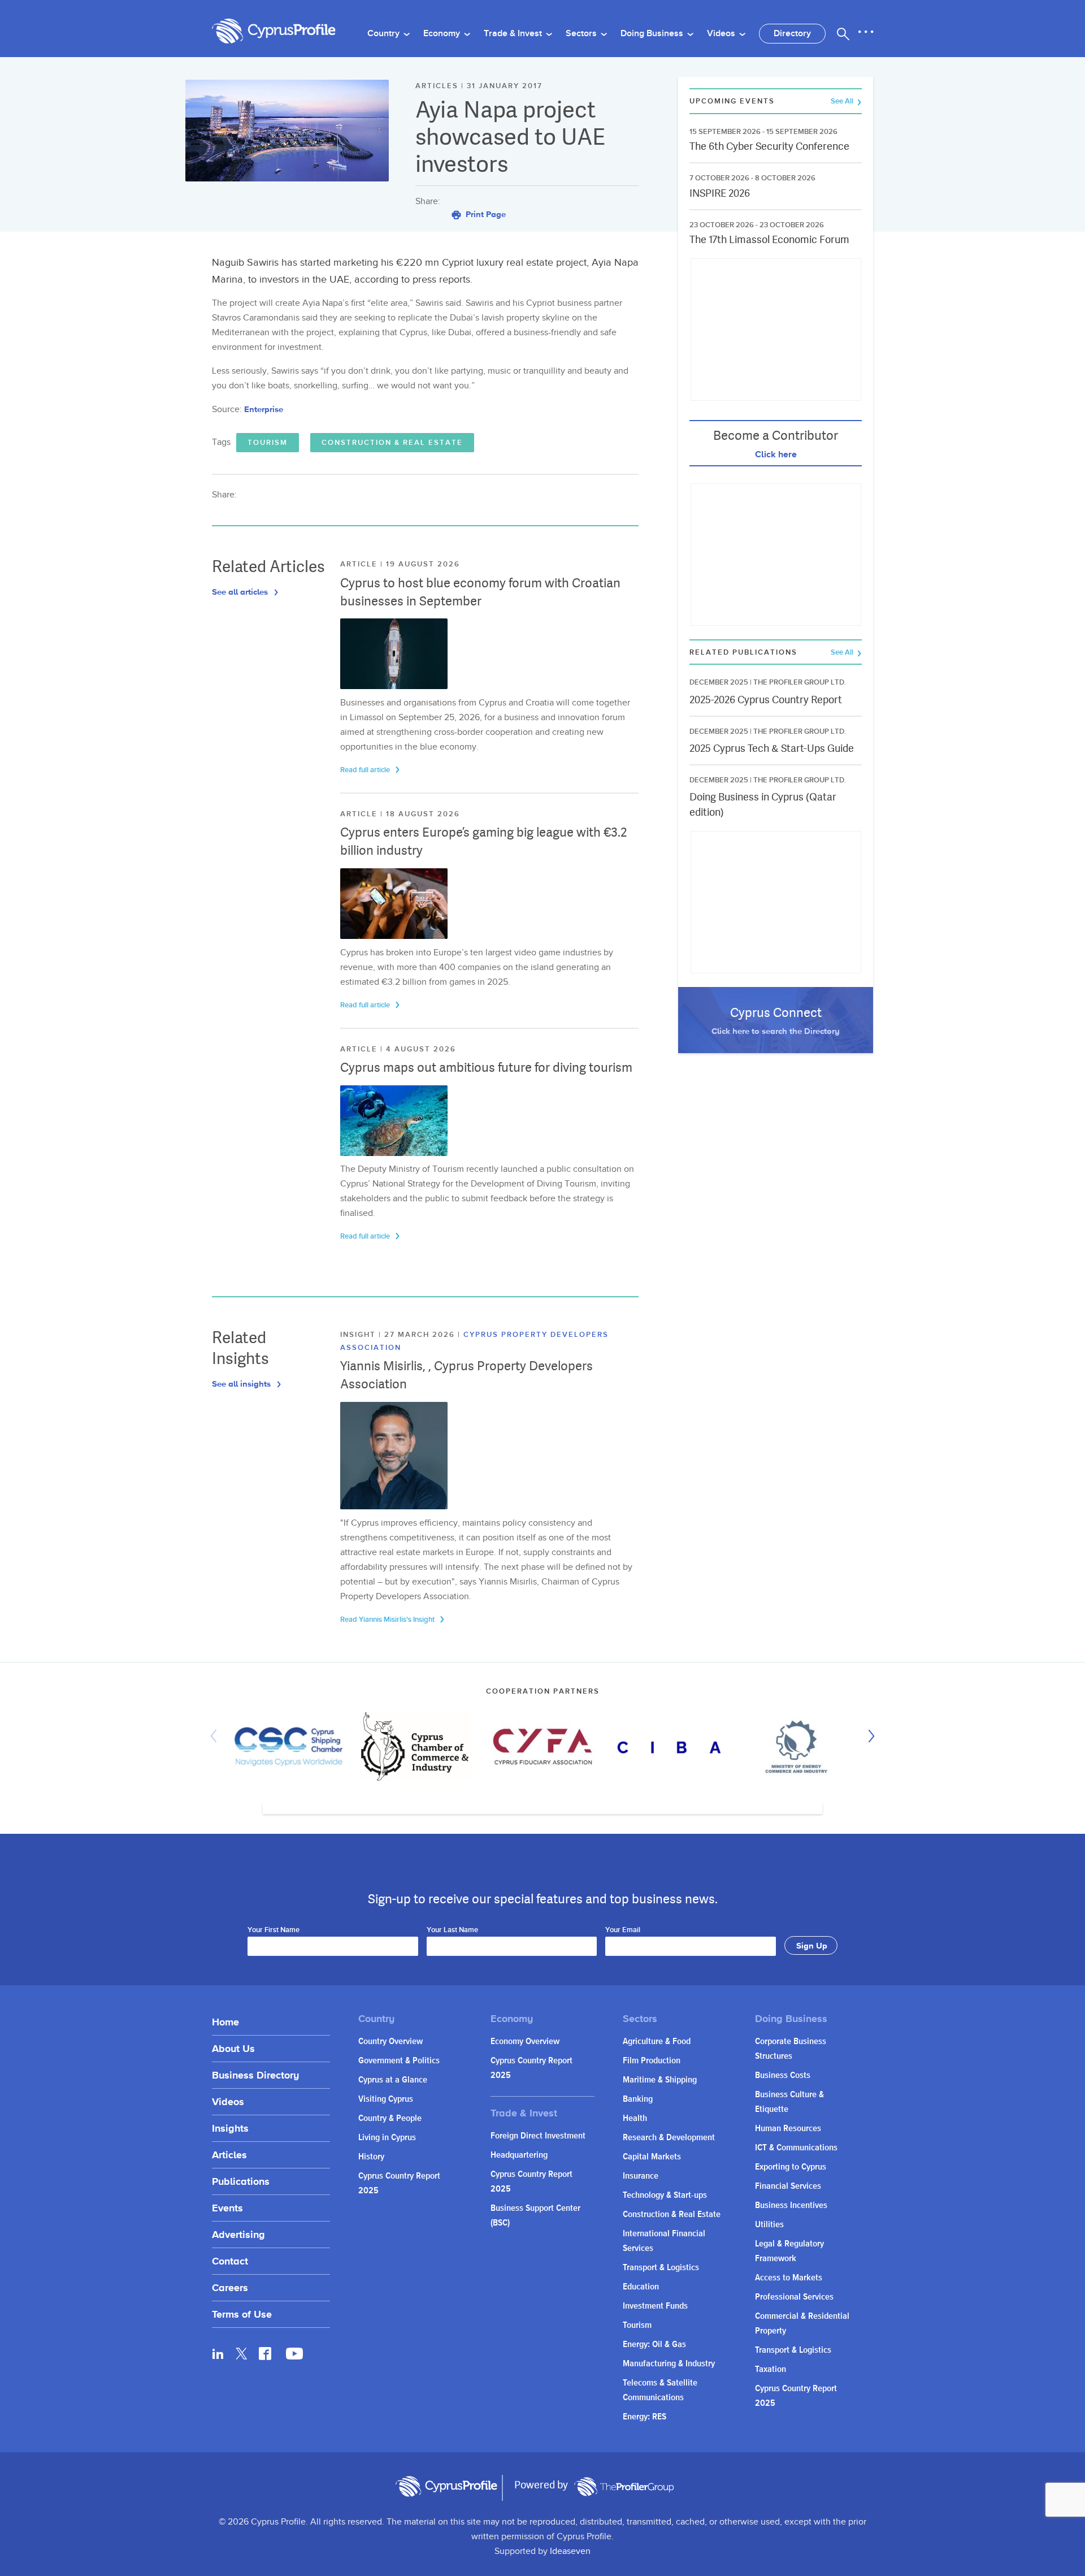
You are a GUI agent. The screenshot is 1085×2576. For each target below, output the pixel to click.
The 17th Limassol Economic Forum (769, 239)
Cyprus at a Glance (393, 2080)
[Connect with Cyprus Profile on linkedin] (218, 2353)
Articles (229, 2155)
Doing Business (653, 34)
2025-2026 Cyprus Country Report (766, 700)
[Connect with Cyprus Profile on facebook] (265, 2353)
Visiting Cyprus (386, 2099)
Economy (443, 34)
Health (635, 2118)
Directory (792, 34)
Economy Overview (525, 2042)
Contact (230, 2261)
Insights (230, 2128)
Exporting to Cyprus (791, 2167)
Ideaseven (570, 2551)
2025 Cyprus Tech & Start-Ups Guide (772, 748)
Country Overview (390, 2042)
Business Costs (783, 2075)
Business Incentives (791, 2205)
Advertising (238, 2234)
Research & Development (669, 2138)
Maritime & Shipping (660, 2080)
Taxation (771, 2369)
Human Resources (788, 2129)
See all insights (242, 1384)
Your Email (623, 1930)
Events (227, 2208)
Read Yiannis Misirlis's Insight (388, 1620)
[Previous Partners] (216, 1736)
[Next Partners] (869, 1736)
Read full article (366, 770)
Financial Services (788, 2186)
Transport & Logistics (661, 2268)
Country (385, 34)
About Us (233, 2048)
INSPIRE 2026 (720, 193)
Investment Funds (655, 2306)
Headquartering (519, 2155)
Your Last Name (452, 1930)
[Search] (843, 34)
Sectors (582, 34)
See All (843, 101)
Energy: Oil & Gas (654, 2345)
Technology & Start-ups (665, 2195)
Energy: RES (645, 2417)
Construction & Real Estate (392, 443)
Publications (241, 2181)
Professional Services (794, 2297)
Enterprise (264, 409)
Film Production (652, 2061)
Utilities (769, 2225)
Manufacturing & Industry (669, 2364)
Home (225, 2022)
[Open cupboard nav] (866, 32)
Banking (638, 2099)
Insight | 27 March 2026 (399, 1335)
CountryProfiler (624, 2487)
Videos (722, 34)
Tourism (268, 443)
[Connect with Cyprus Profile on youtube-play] (294, 2356)
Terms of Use (242, 2314)
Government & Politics (399, 2061)
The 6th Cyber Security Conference (769, 146)
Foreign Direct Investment (538, 2136)
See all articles (241, 592)
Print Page (485, 214)
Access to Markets (789, 2278)
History (371, 2157)
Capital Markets (652, 2157)
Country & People (390, 2118)
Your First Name (274, 1930)
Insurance (641, 2176)
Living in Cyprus (387, 2138)
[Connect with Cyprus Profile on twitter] (242, 2354)
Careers (230, 2287)
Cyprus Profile (274, 31)
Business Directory (255, 2075)
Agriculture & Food (657, 2042)
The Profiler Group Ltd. (800, 682)
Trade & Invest (514, 34)
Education (641, 2287)
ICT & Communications (796, 2148)
